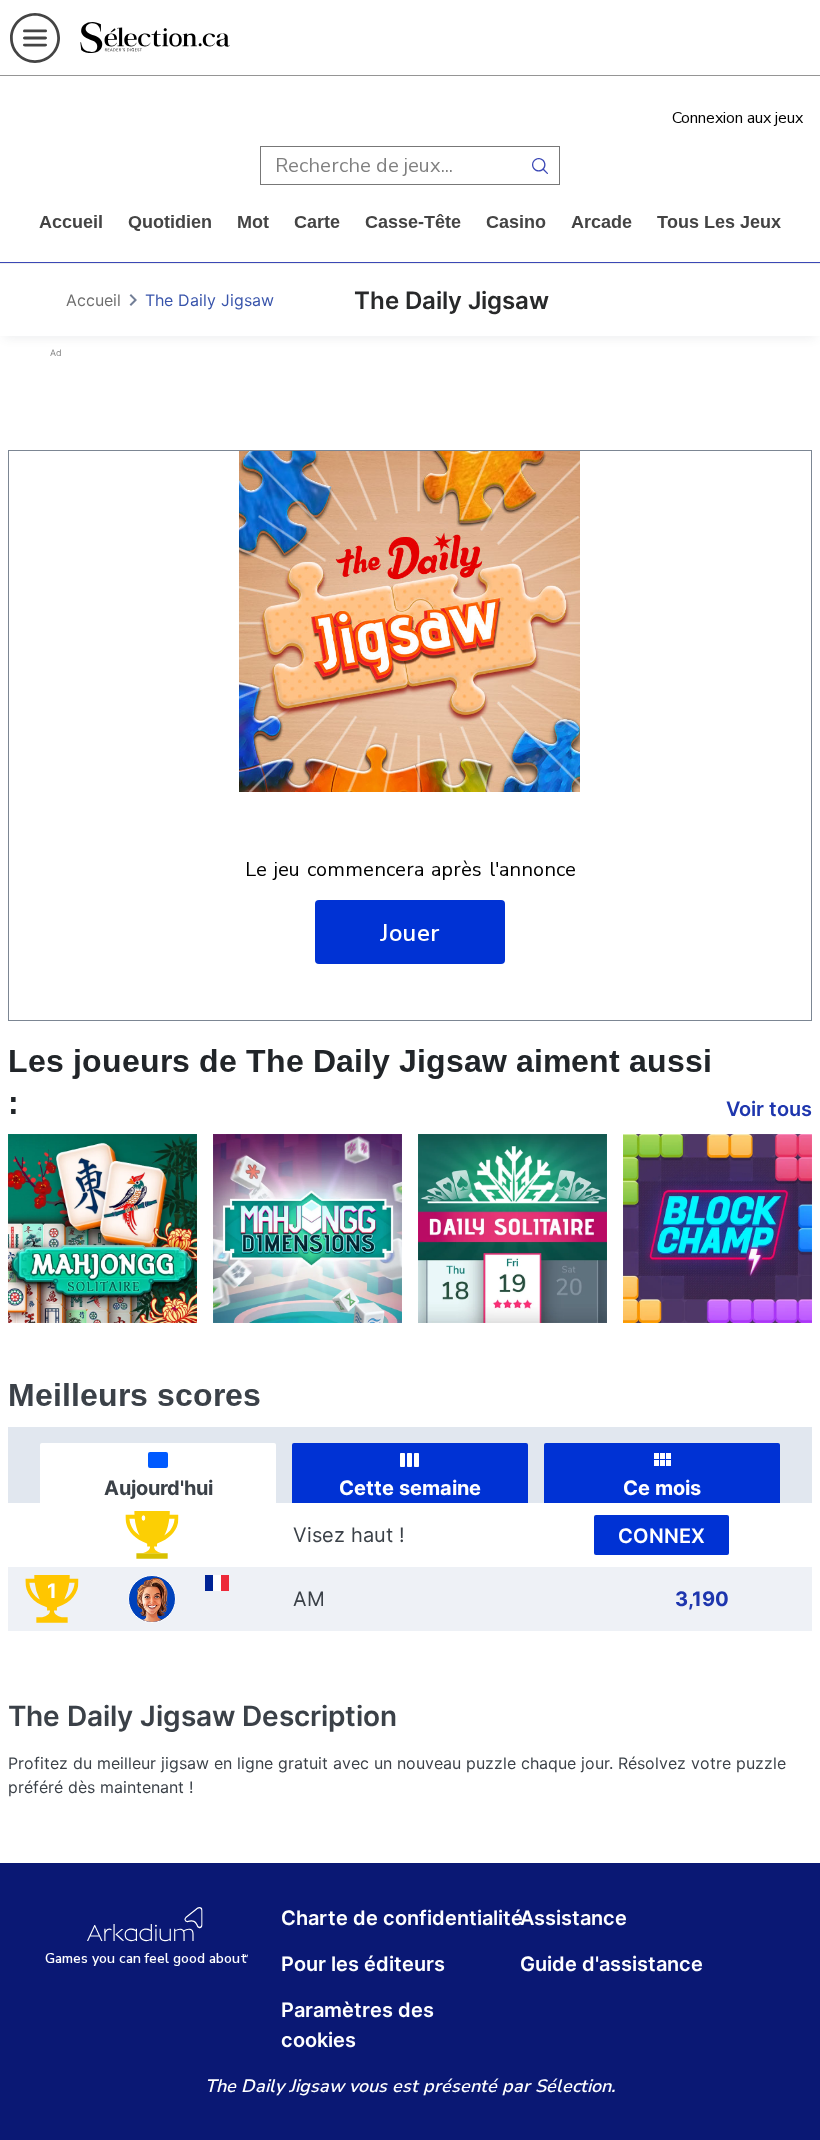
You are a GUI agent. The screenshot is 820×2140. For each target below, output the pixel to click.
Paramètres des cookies (357, 2025)
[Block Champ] (717, 1228)
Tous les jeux (719, 222)
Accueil (71, 222)
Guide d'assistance (611, 1964)
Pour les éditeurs (363, 1964)
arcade (601, 222)
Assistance (573, 1918)
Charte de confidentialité (402, 1918)
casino (516, 222)
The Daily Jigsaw (209, 300)
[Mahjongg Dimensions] (307, 1228)
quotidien (170, 222)
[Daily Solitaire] (512, 1228)
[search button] (540, 165)
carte (317, 222)
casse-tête (413, 222)
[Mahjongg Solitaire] (102, 1228)
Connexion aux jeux (737, 118)
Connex (661, 1536)
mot (253, 222)
